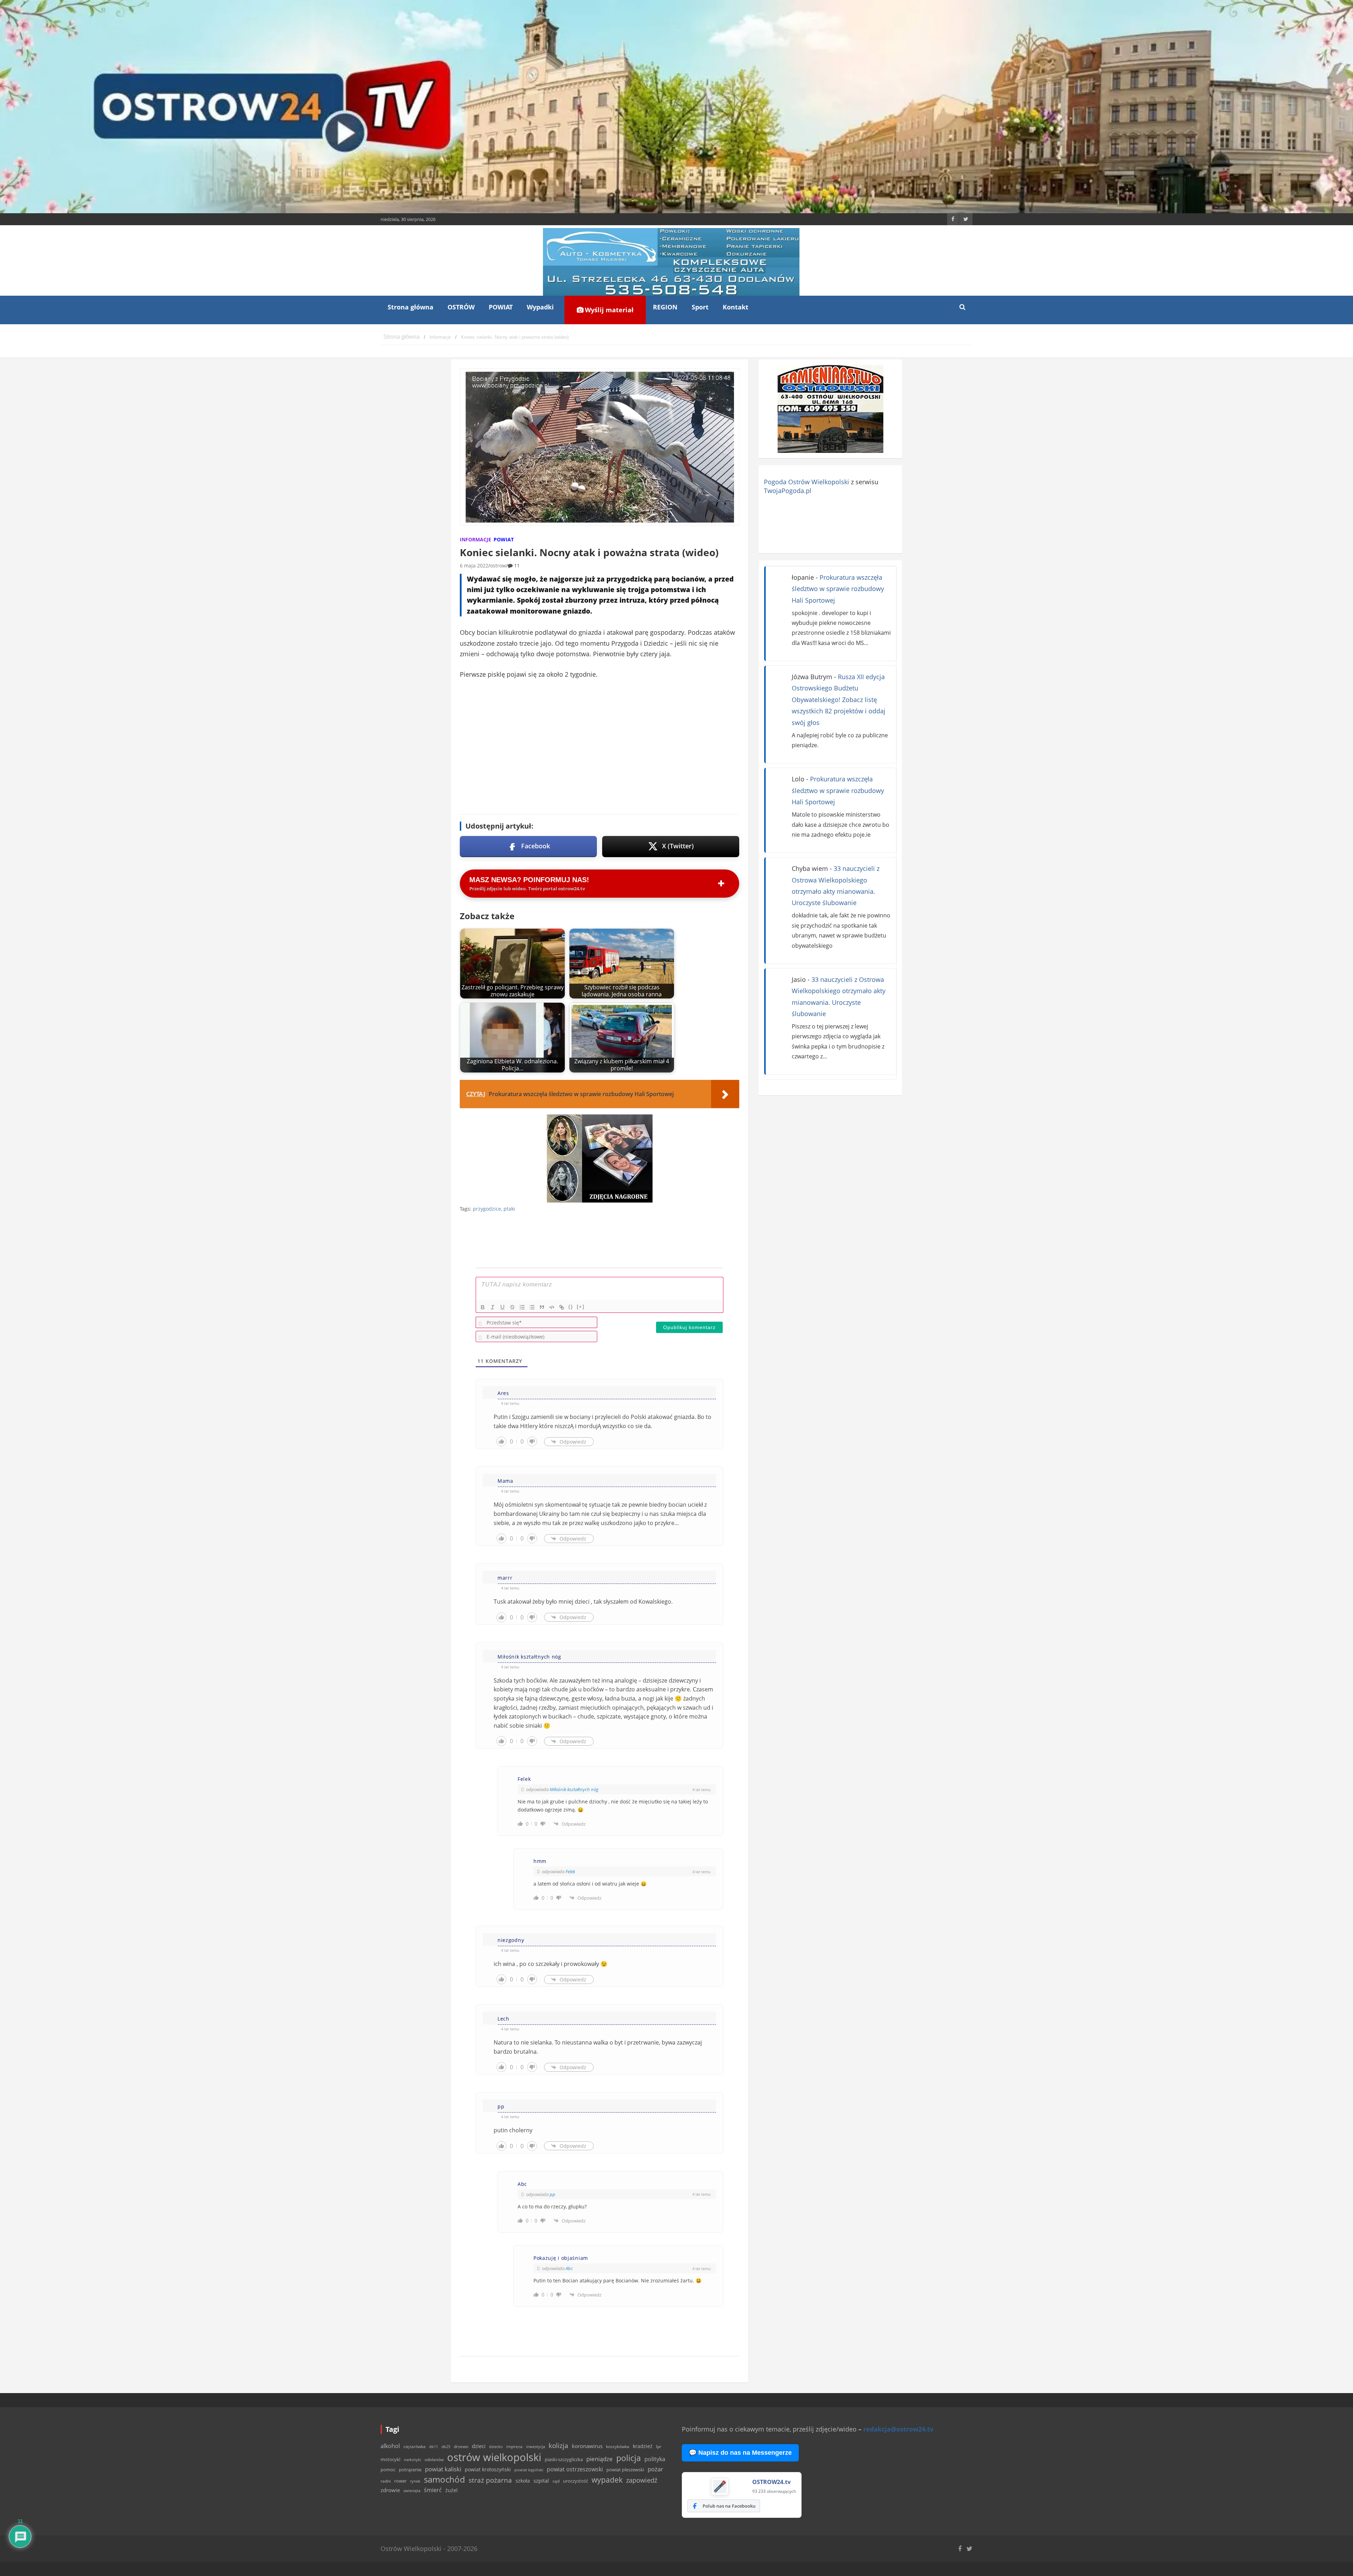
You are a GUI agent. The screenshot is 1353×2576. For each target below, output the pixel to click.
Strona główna (410, 307)
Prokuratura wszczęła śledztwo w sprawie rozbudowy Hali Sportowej (838, 589)
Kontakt (736, 307)
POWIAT (501, 307)
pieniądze (600, 2459)
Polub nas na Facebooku (729, 2506)
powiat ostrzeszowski (575, 2469)
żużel (452, 2490)
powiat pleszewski (625, 2470)
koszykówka (618, 2446)
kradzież (643, 2446)
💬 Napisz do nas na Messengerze (740, 2453)
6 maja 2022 (474, 565)
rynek (415, 2481)
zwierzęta (412, 2491)
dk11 (434, 2446)
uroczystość (576, 2481)
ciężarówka (415, 2446)
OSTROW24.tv (771, 2482)
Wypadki (540, 307)
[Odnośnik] (562, 1307)
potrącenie (410, 2470)
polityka (655, 2459)
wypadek (607, 2480)
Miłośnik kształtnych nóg (574, 1789)
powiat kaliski (443, 2469)
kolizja (558, 2446)
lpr (659, 2446)
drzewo (461, 2446)
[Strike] (512, 1307)
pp (552, 2194)
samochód (444, 2479)
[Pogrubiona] (483, 1307)
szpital (541, 2481)
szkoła (523, 2481)
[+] (581, 1307)
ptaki (509, 1209)
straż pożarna (490, 2480)
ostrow (498, 565)
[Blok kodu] (552, 1307)
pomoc (388, 2470)
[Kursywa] (493, 1307)
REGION (665, 307)
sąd (556, 2481)
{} (571, 1307)
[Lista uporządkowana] (522, 1307)
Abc (569, 2268)
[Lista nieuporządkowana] (532, 1307)
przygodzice (487, 1209)
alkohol (390, 2446)
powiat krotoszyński (488, 2470)
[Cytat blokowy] (542, 1307)
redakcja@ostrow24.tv (898, 2429)
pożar (655, 2469)
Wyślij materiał (608, 310)
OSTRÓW (461, 307)
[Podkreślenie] (502, 1307)
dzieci (479, 2446)
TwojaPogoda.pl (788, 491)
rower (400, 2481)
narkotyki (412, 2460)
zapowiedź (642, 2480)
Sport (700, 307)
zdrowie (390, 2490)
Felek (570, 1871)
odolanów (434, 2460)
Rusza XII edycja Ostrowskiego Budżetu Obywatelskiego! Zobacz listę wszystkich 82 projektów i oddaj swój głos (839, 700)
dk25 (446, 2446)
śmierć (433, 2490)
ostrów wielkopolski (494, 2457)
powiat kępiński (529, 2470)
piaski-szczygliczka (564, 2459)
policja (629, 2458)
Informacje (475, 539)
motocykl (390, 2459)
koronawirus (587, 2446)
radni (386, 2481)
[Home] (401, 337)
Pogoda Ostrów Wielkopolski (807, 482)
